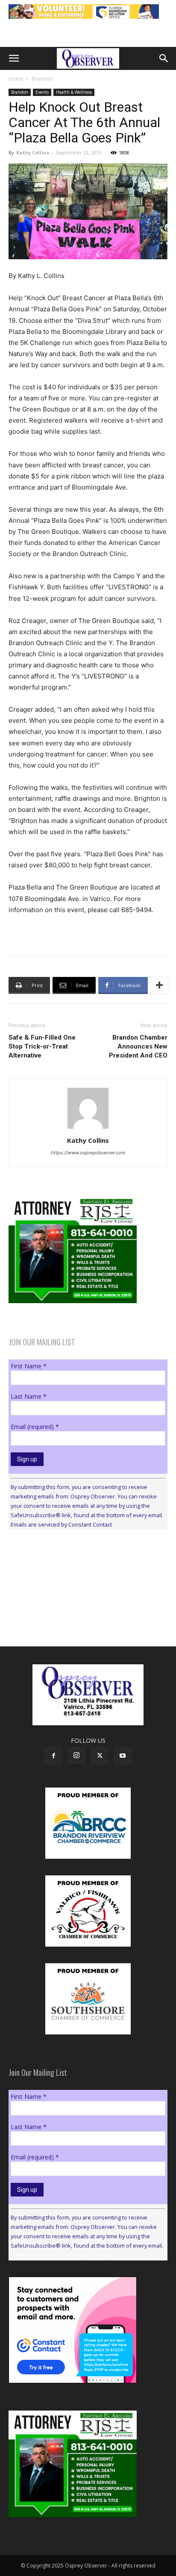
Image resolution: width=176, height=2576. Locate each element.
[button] (14, 58)
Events (42, 92)
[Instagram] (76, 1756)
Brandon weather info (73, 1615)
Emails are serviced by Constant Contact (61, 1524)
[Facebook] (53, 1756)
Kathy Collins (33, 152)
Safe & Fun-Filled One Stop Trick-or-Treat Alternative (42, 1046)
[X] (100, 1756)
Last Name (29, 1396)
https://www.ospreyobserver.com (88, 1153)
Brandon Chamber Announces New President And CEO (138, 1046)
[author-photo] (88, 1129)
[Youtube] (123, 1756)
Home (16, 79)
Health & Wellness (74, 92)
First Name (29, 1366)
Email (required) (35, 1427)
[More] (159, 985)
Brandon (42, 79)
